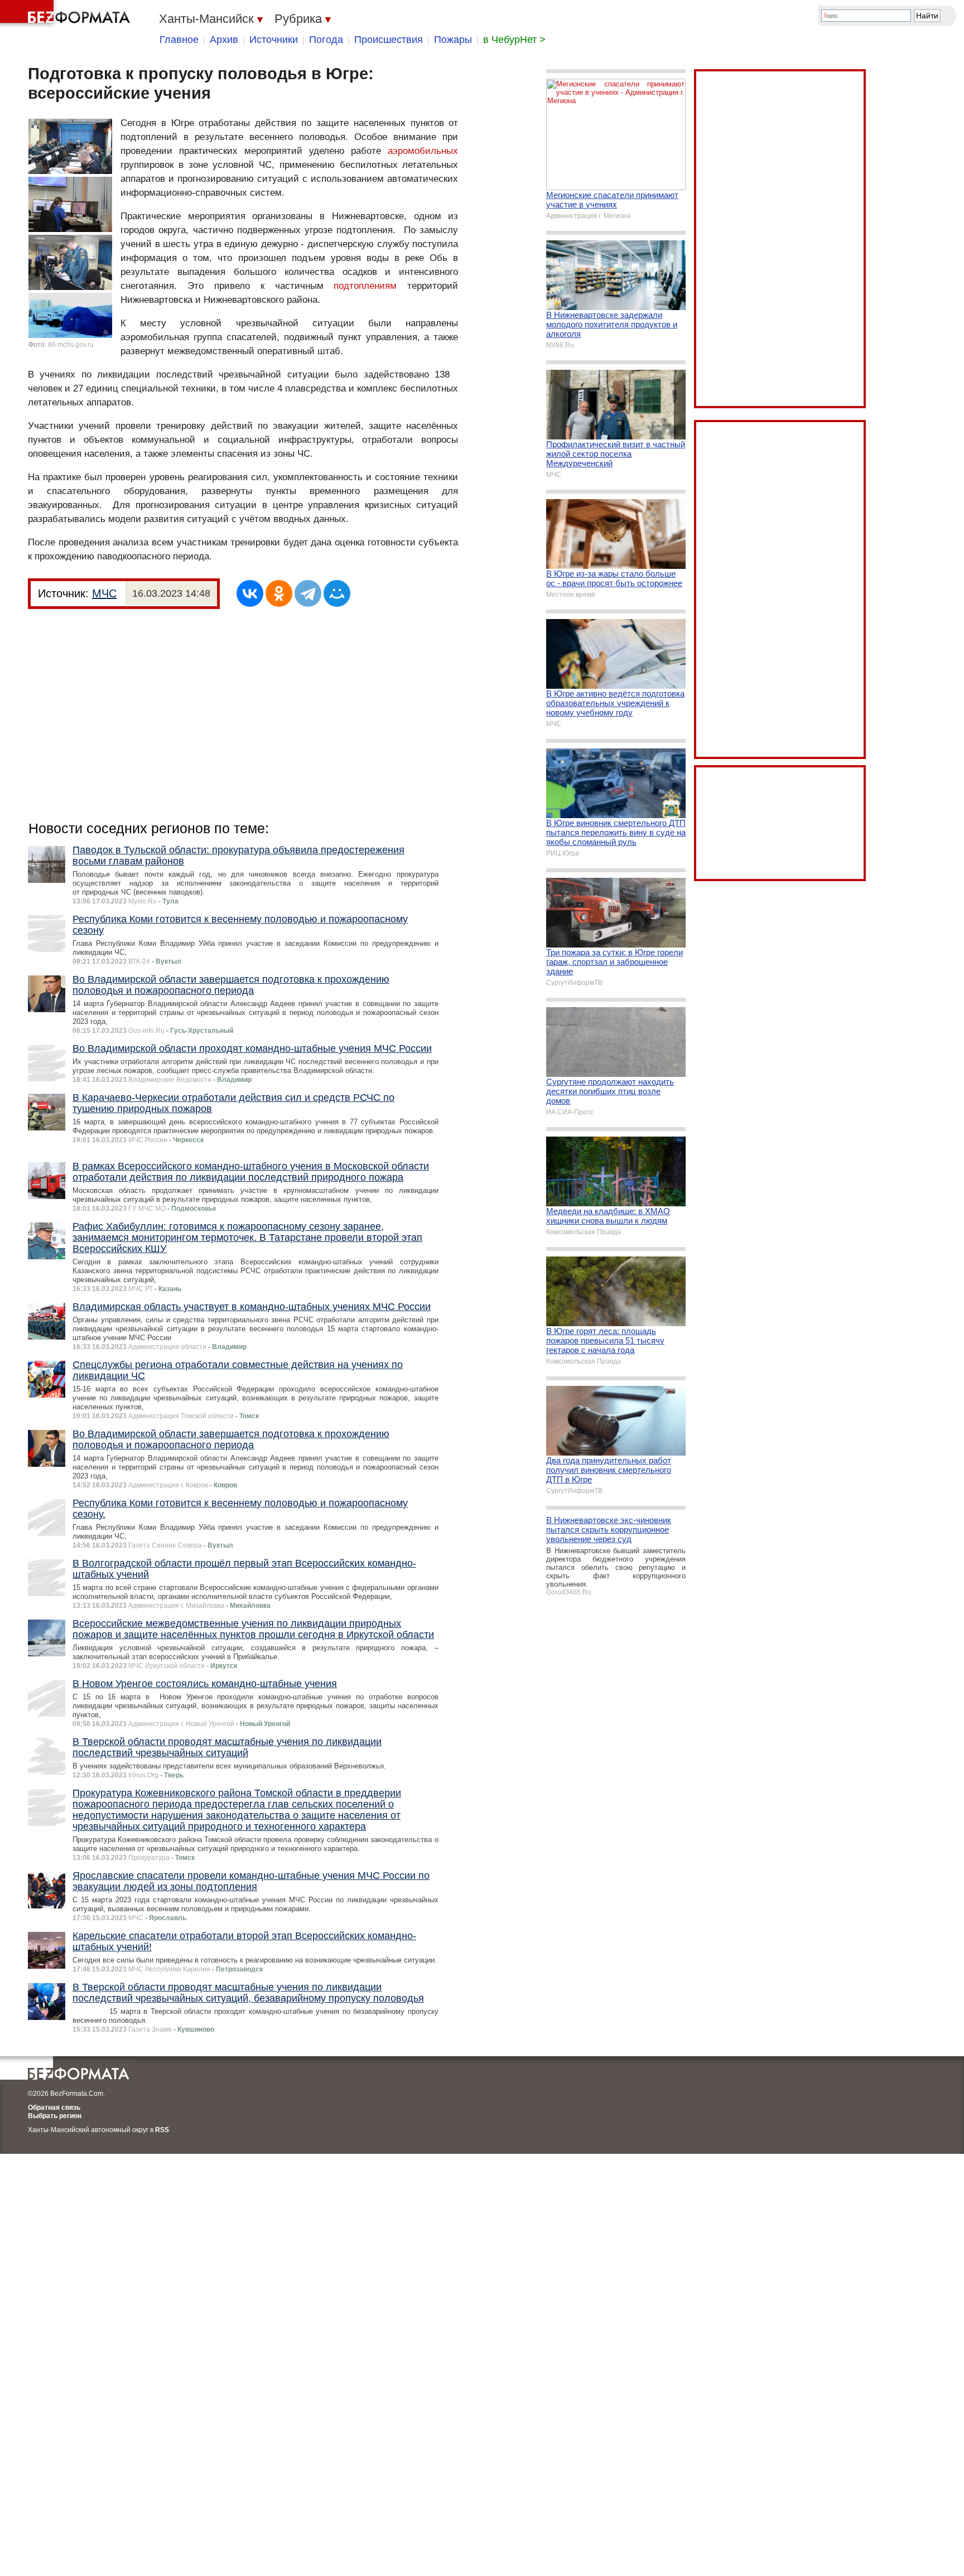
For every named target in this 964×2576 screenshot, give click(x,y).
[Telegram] (308, 593)
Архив (224, 40)
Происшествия (389, 40)
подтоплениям (365, 286)
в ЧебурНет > (514, 40)
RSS (162, 2130)
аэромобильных (423, 151)
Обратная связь (54, 2108)
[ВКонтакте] (250, 593)
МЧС (104, 593)
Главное (179, 40)
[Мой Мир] (337, 593)
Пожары (453, 40)
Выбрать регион (55, 2116)
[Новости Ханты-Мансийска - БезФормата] (67, 14)
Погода (326, 40)
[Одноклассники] (279, 593)
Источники (274, 40)
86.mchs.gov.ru (71, 345)
